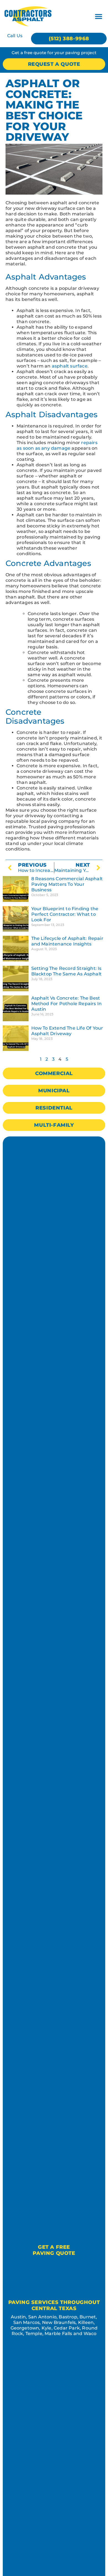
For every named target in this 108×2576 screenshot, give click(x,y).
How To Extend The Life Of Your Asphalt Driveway (67, 1031)
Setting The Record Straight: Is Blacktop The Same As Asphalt (67, 971)
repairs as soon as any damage (57, 445)
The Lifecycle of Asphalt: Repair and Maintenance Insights (67, 941)
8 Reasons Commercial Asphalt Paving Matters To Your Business (67, 884)
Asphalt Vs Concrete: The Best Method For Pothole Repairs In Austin (67, 1004)
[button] (99, 16)
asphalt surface (70, 366)
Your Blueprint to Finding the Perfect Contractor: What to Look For (65, 914)
